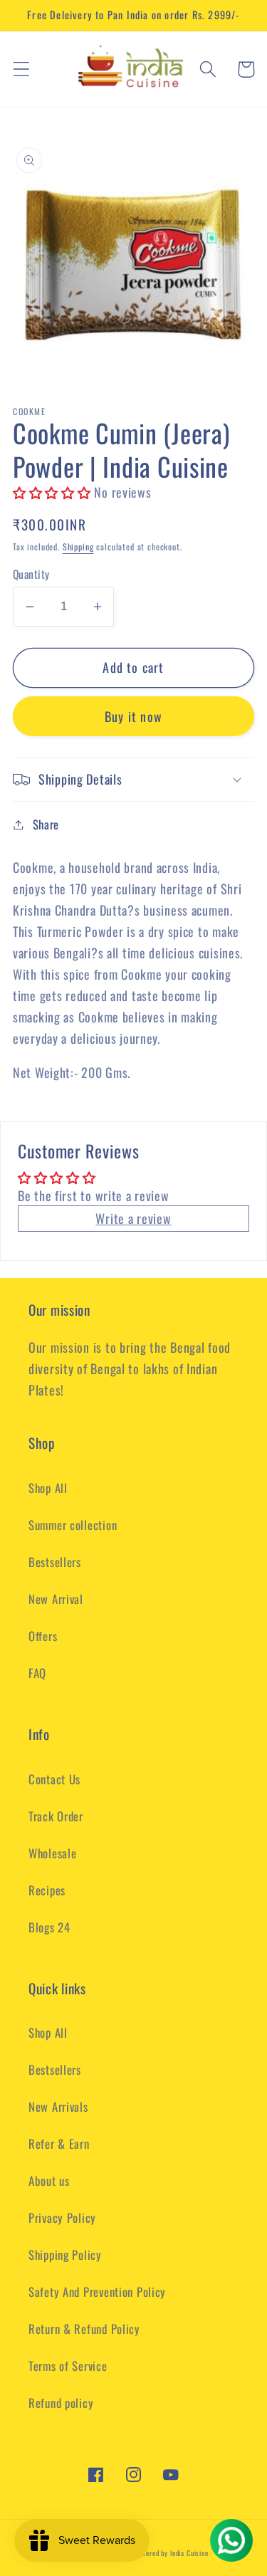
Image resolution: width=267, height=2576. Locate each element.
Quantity (31, 574)
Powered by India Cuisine (171, 2553)
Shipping (78, 546)
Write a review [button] (133, 1218)
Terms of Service (68, 2366)
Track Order (56, 1816)
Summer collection (73, 1525)
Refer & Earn (59, 2143)
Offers (43, 1636)
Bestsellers (55, 1562)
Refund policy (61, 2403)
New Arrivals (58, 2106)
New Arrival (56, 1599)
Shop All (48, 1488)
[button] (22, 69)
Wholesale (52, 1853)
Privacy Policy (62, 2218)
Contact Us (54, 1779)
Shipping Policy (65, 2255)
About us (49, 2180)
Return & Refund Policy (84, 2329)
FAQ (37, 1673)
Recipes (47, 1890)
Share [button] (46, 824)
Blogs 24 (49, 1927)
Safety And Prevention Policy (97, 2292)
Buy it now (133, 716)
